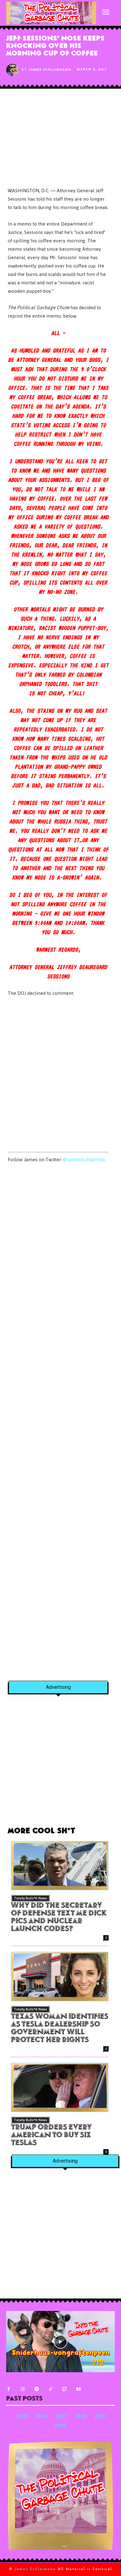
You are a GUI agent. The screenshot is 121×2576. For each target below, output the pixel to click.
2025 (22, 2417)
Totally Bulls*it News (31, 1898)
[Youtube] (78, 2389)
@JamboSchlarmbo (84, 1160)
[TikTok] (50, 2389)
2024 (42, 2417)
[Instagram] (22, 2389)
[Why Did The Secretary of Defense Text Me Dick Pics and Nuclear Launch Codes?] (60, 1866)
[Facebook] (9, 2389)
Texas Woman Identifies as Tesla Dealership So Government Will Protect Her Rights (60, 2029)
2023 (61, 2417)
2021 (100, 2417)
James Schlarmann (50, 70)
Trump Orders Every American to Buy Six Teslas (51, 2136)
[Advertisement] (60, 1075)
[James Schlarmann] (14, 70)
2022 (81, 2417)
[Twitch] (64, 2389)
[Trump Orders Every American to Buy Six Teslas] (60, 2088)
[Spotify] (36, 2389)
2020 (61, 2426)
